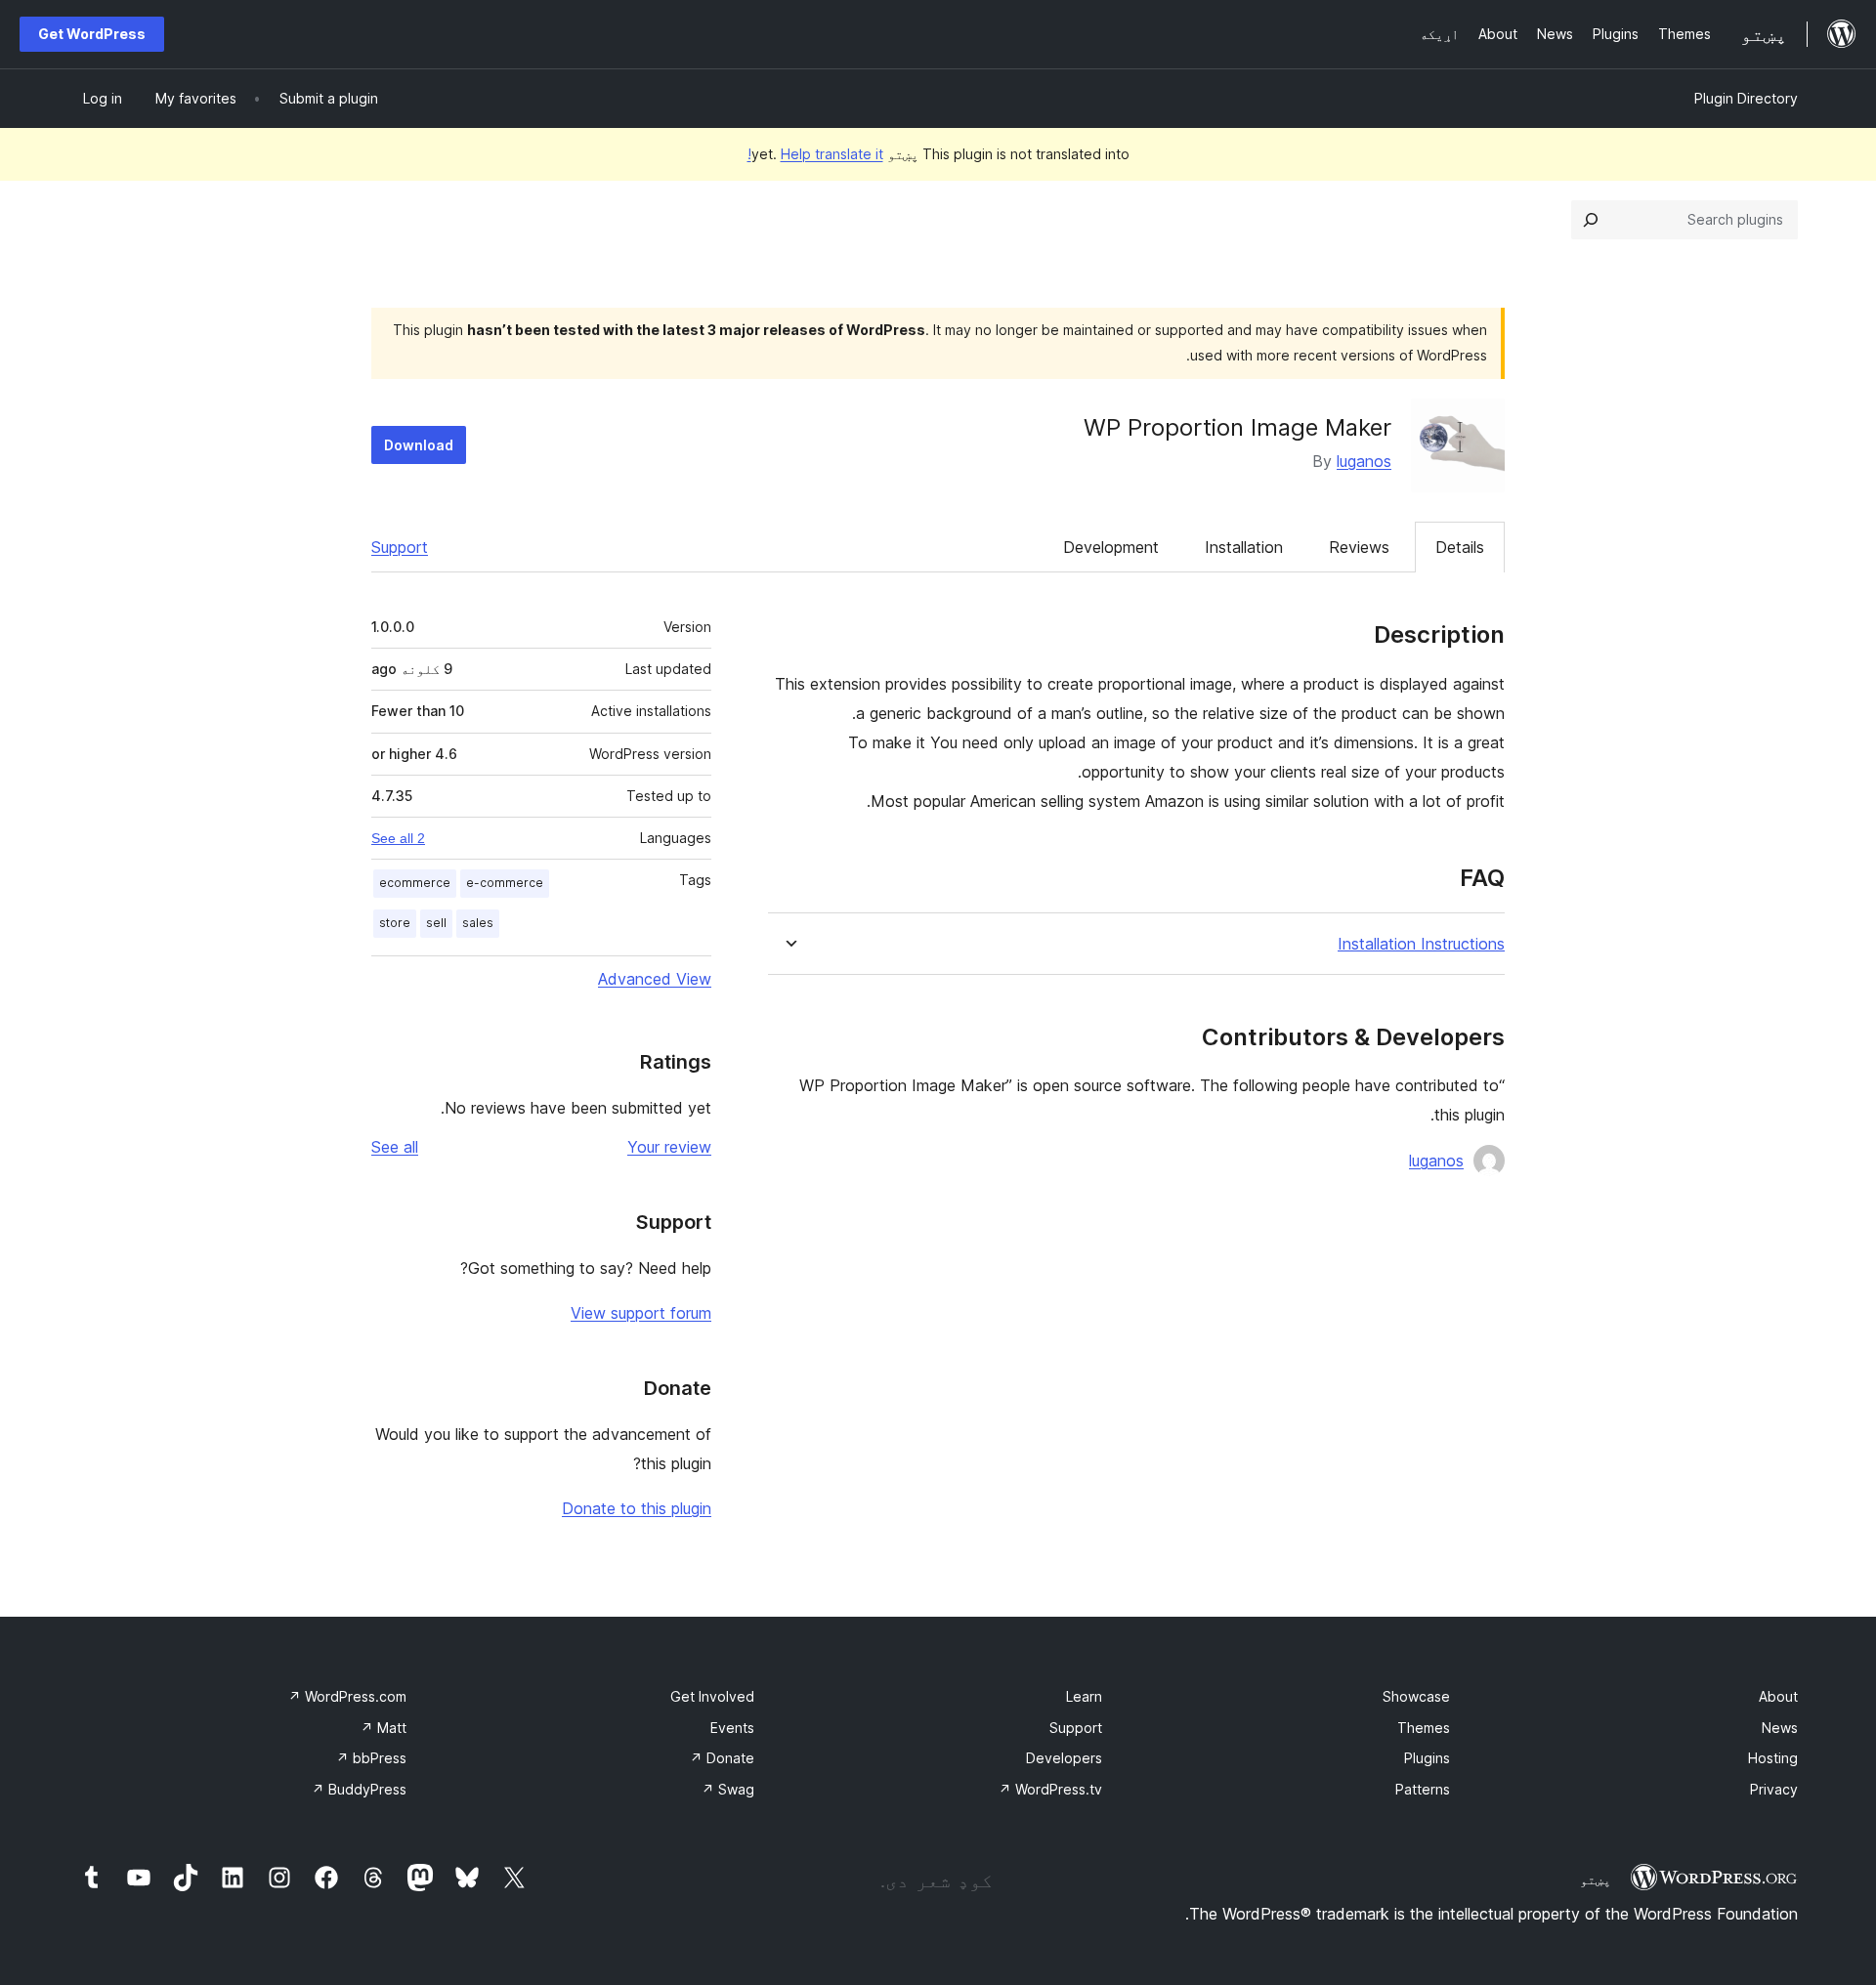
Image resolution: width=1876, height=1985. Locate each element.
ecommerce (415, 883)
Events (732, 1728)
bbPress (371, 1758)
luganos (1364, 461)
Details (1460, 547)
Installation (1244, 547)
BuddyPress (359, 1789)
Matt (384, 1728)
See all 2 (398, 838)
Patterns (1423, 1789)
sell (436, 923)
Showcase (1416, 1696)
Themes (1424, 1728)
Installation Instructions (1421, 944)
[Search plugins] (1591, 220)
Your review (669, 1147)
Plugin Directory (1746, 98)
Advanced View (655, 979)
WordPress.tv (1050, 1789)
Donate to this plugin (637, 1508)
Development (1111, 547)
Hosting (1773, 1758)
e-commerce (505, 883)
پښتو (1596, 1879)
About (1778, 1696)
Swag (728, 1789)
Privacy (1774, 1789)
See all (395, 1147)
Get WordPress (92, 34)
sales (478, 923)
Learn (1084, 1696)
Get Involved (712, 1696)
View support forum (641, 1313)
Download (419, 445)
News (1780, 1728)
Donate (722, 1758)
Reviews (1359, 547)
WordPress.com (347, 1696)
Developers (1064, 1758)
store (395, 923)
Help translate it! (815, 154)
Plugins (1427, 1758)
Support (400, 547)
